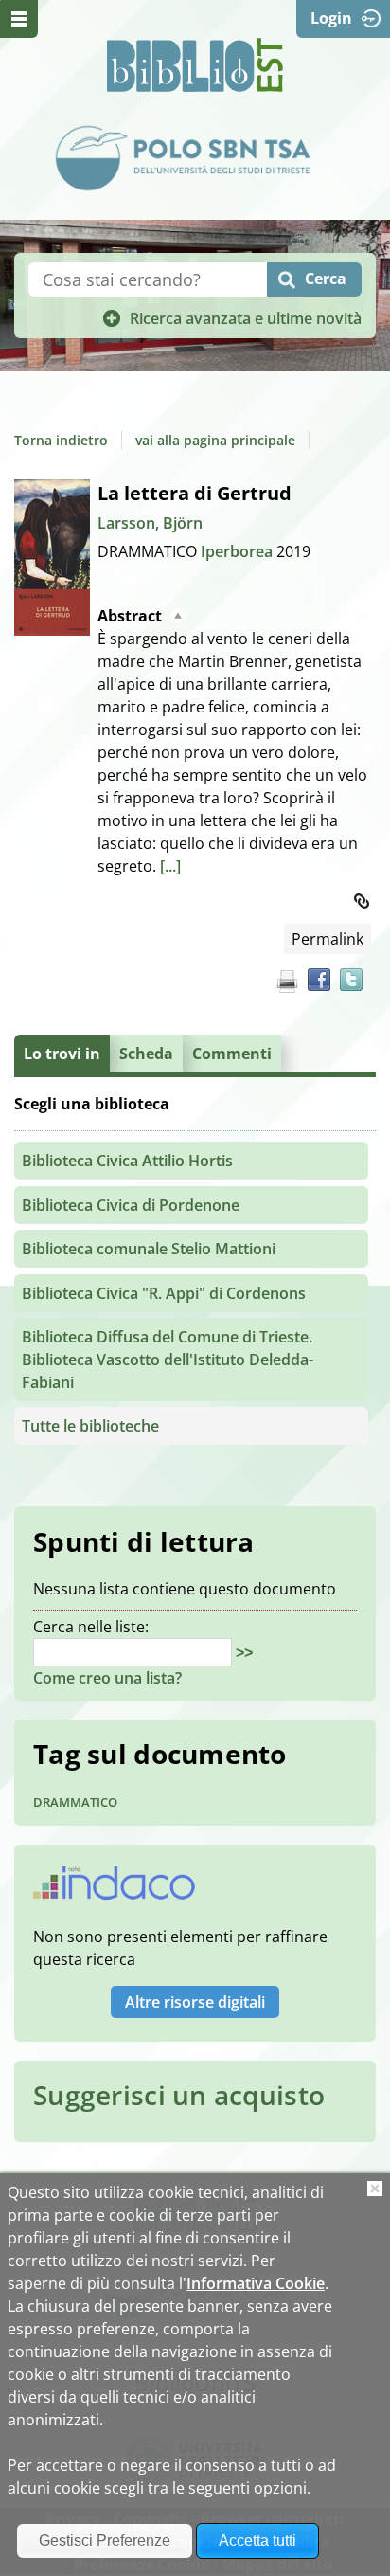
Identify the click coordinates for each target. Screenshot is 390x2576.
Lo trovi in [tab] (62, 1054)
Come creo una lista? (107, 1678)
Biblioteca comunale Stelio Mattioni (149, 1249)
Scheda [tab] (146, 1054)
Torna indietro (61, 440)
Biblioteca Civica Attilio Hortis (127, 1161)
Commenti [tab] (232, 1054)
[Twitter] (351, 980)
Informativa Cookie (256, 2283)
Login (331, 18)
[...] (170, 866)
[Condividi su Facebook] (319, 980)
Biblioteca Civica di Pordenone (131, 1205)
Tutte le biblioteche (90, 1426)
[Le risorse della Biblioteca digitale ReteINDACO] (114, 1889)
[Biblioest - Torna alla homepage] (195, 65)
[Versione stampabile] (287, 982)
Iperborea (239, 551)
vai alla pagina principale (215, 440)
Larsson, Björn (150, 523)
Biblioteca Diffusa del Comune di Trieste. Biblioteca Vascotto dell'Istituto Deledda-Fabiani (168, 1360)
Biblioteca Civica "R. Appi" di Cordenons (164, 1293)
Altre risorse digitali (195, 2002)
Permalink (328, 939)
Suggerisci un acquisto (179, 2095)
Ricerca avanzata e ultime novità (246, 318)
